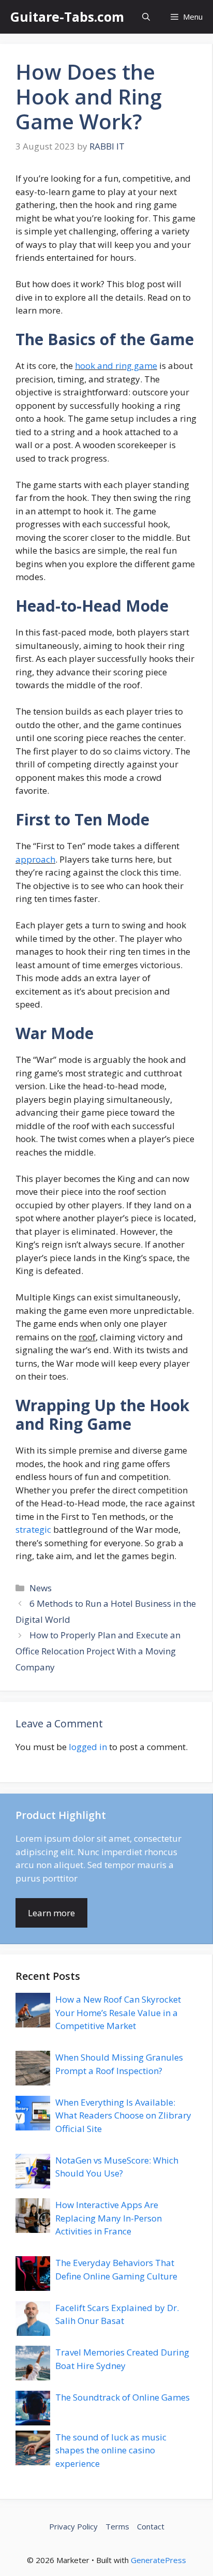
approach (35, 859)
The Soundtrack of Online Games (123, 2397)
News (41, 1588)
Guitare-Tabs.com (67, 17)
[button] (146, 17)
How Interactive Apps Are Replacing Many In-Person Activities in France (109, 2218)
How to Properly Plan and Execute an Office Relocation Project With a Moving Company (98, 1651)
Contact (151, 2526)
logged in (88, 1747)
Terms (117, 2526)
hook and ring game (116, 366)
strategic (33, 1529)
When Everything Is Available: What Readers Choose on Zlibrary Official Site (123, 2115)
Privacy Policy (73, 2526)
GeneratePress (158, 2560)
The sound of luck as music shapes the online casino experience (111, 2450)
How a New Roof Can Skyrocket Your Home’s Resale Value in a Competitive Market (118, 2012)
